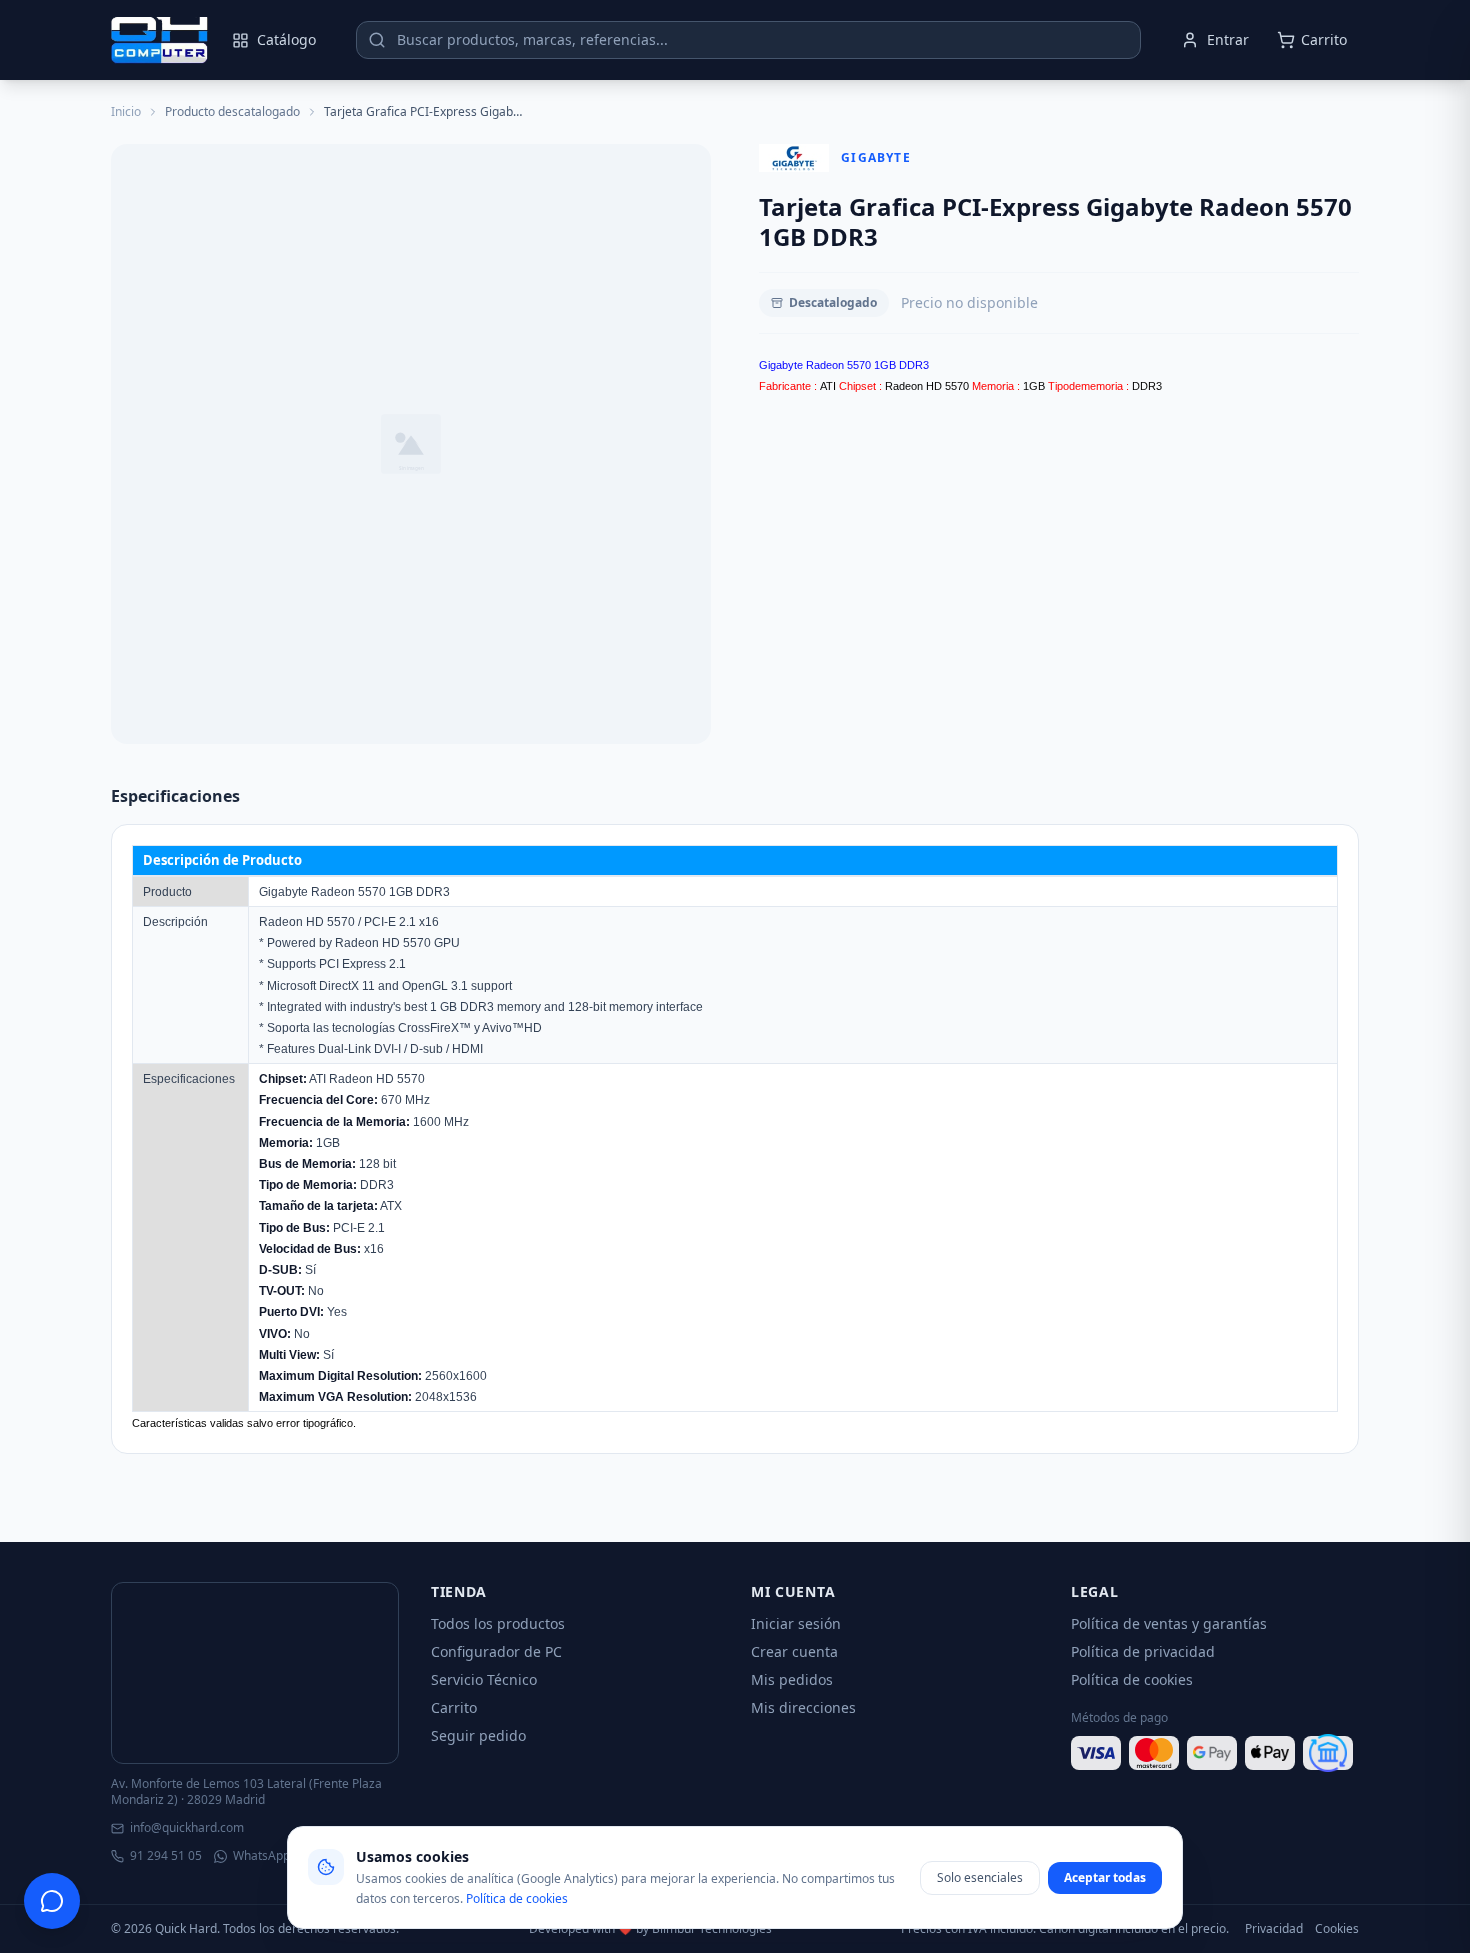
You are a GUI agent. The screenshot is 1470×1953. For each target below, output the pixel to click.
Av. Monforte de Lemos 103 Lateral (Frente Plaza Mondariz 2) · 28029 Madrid (246, 1792)
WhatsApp (261, 1856)
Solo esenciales (980, 1877)
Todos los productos (498, 1623)
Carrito (454, 1707)
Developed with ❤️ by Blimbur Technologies (650, 1929)
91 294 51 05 (166, 1856)
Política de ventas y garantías (1169, 1623)
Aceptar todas (1105, 1877)
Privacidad (1274, 1929)
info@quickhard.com (187, 1828)
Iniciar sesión (796, 1623)
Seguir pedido (478, 1735)
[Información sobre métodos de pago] (1215, 1753)
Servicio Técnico (484, 1679)
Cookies (1337, 1929)
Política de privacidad (1143, 1651)
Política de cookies (1132, 1679)
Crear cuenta (794, 1651)
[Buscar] (377, 40)
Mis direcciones (803, 1707)
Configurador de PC (496, 1651)
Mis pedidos (792, 1679)
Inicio (126, 112)
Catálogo (286, 39)
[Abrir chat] (52, 1901)
